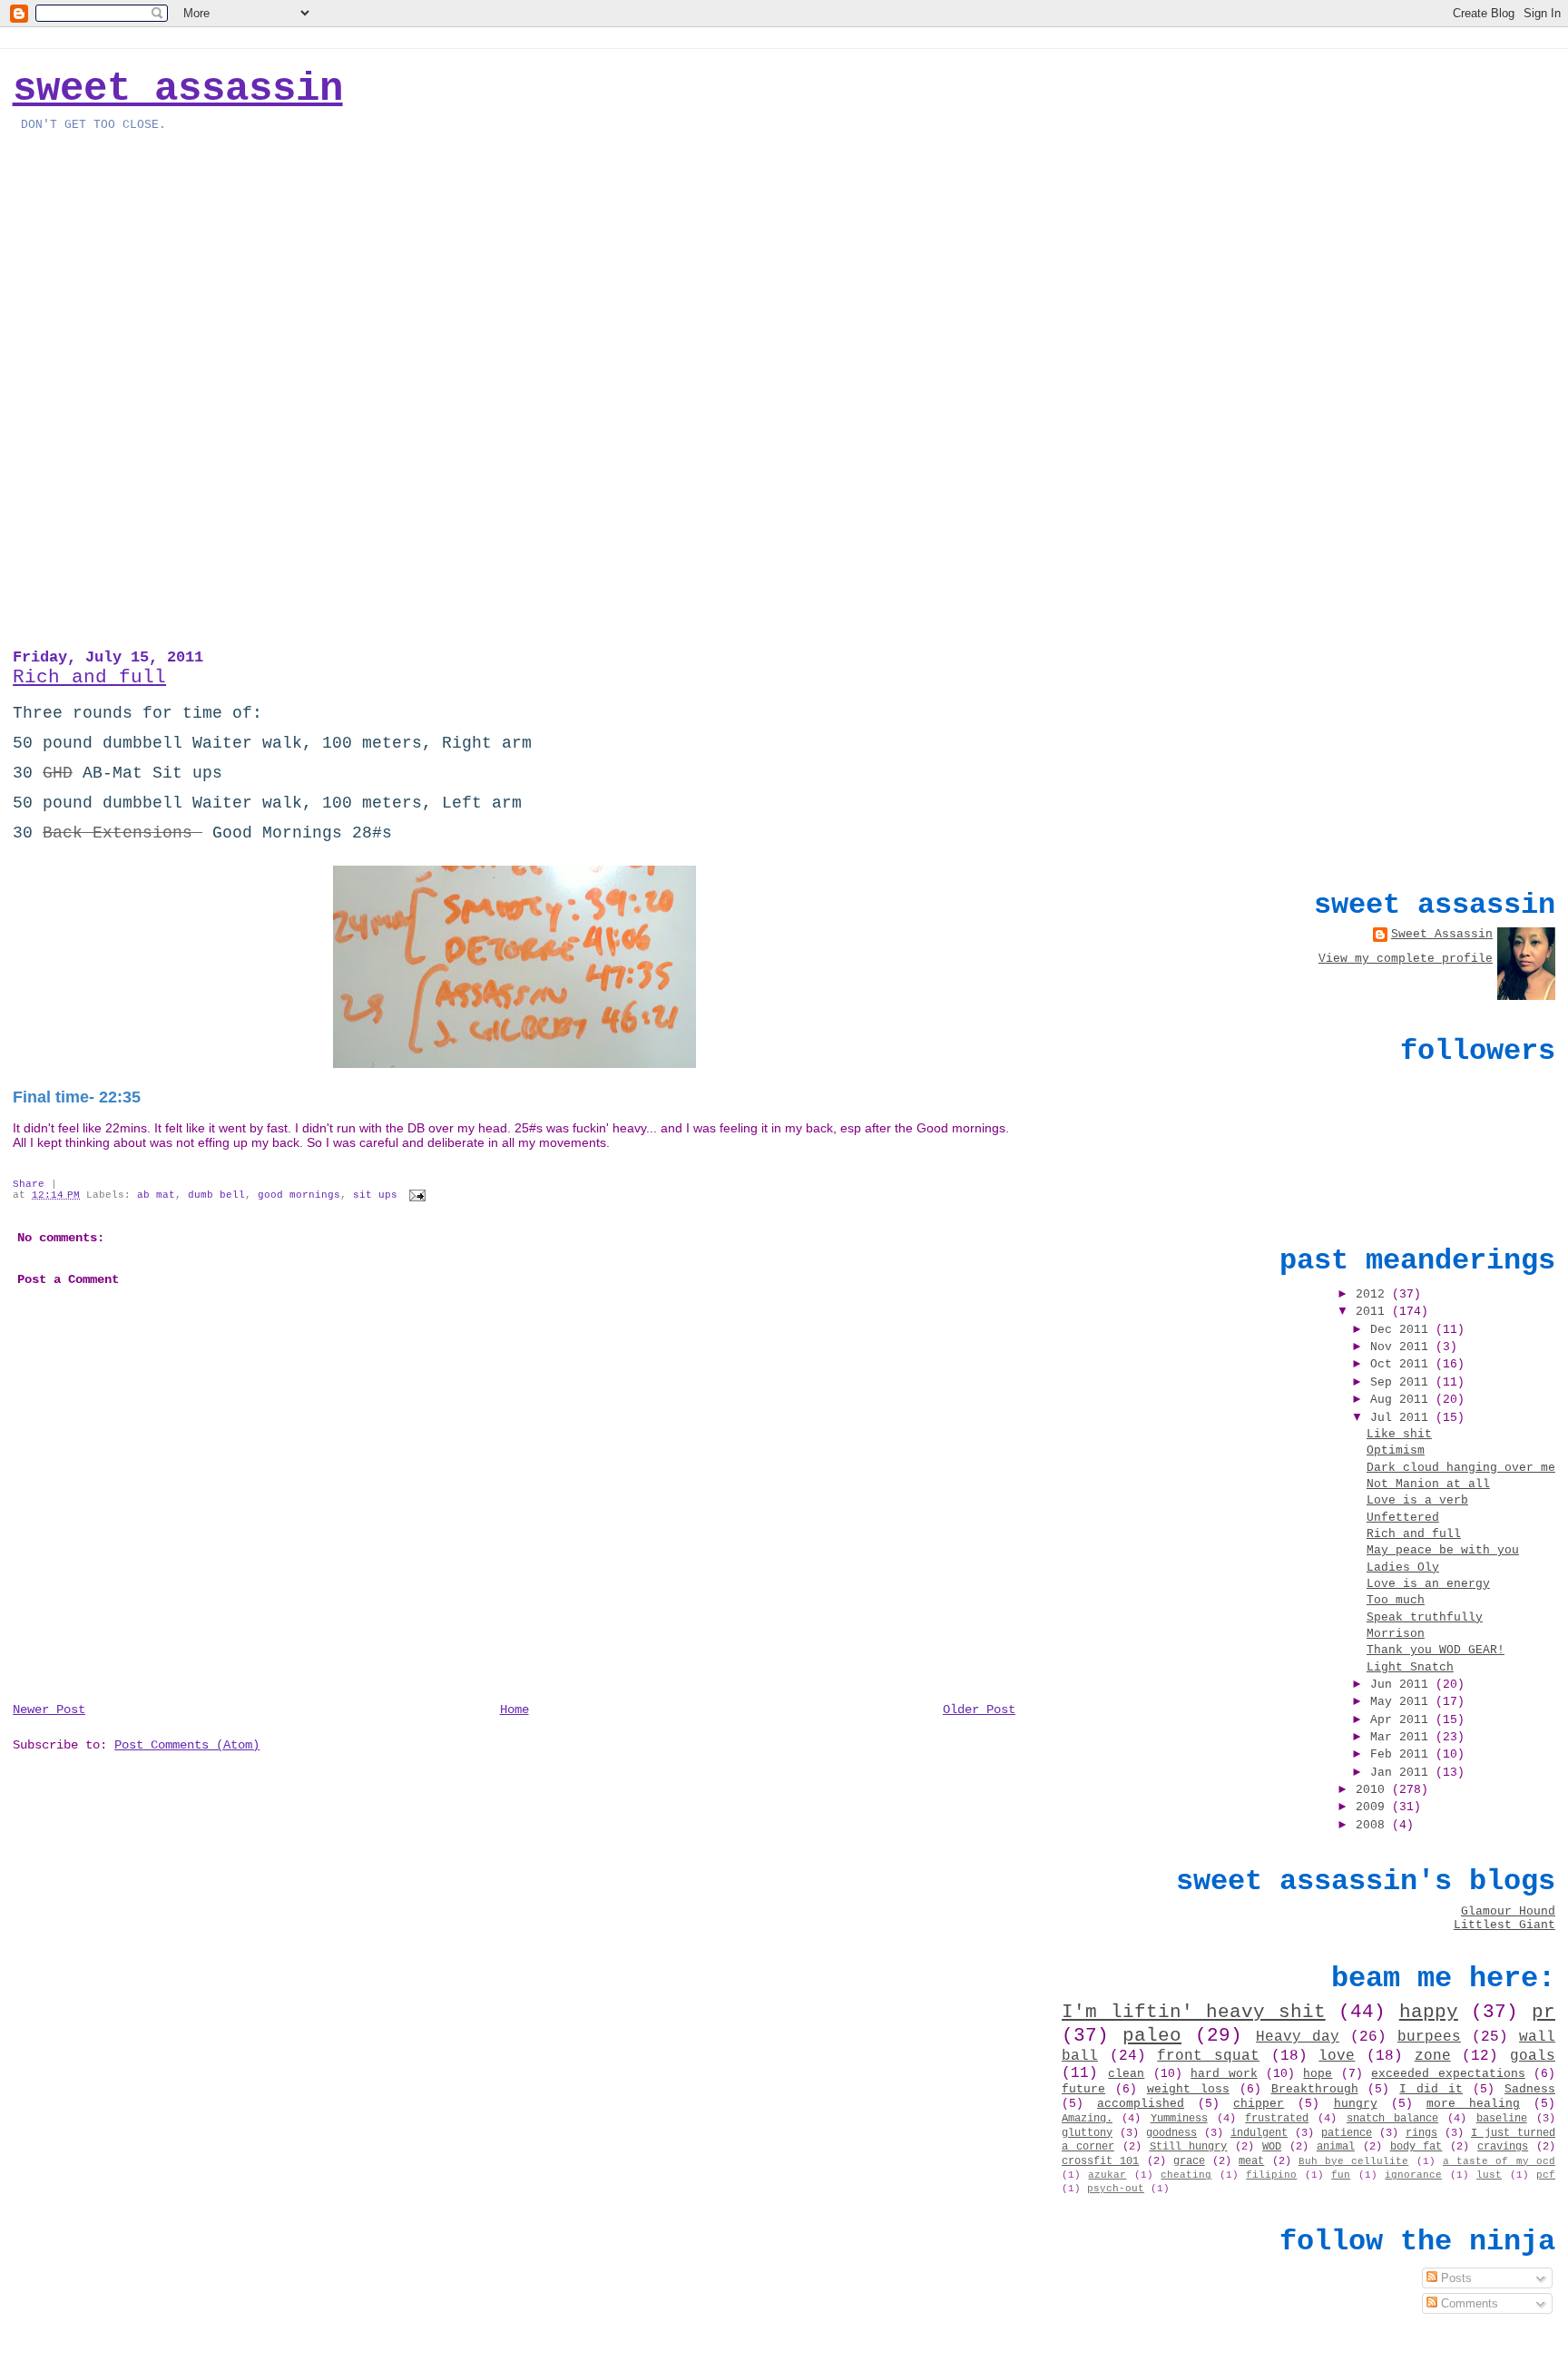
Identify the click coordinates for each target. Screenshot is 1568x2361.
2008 (1374, 1825)
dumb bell (216, 1195)
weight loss (1188, 2089)
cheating (1186, 2175)
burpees (1429, 2037)
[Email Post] (415, 1195)
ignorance (1413, 2175)
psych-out (1116, 2189)
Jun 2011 (1403, 1685)
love (1337, 2056)
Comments (1468, 2303)
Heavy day (1298, 2037)
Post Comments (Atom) (187, 1745)
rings (1421, 2133)
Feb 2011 (1403, 1754)
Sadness (1530, 2089)
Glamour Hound (1508, 1911)
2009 (1374, 1807)
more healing (1473, 2104)
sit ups (375, 1195)
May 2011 (1403, 1702)
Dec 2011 (1403, 1330)
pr (1543, 2012)
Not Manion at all (1428, 1484)
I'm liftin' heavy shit (1194, 2012)
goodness (1171, 2133)
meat (1251, 2161)
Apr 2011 (1403, 1720)
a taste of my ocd (1499, 2161)
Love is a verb (1417, 1500)
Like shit (1399, 1434)
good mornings (299, 1195)
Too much (1396, 1600)
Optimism (1396, 1450)
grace (1189, 2161)
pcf (1546, 2175)
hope (1318, 2074)
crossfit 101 (1100, 2161)
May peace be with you (1443, 1550)
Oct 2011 (1403, 1364)
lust (1489, 2175)
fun (1341, 2175)
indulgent (1259, 2133)
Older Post (979, 1710)
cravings (1503, 2147)
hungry (1356, 2104)
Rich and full (89, 677)
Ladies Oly (1403, 1567)
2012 (1374, 1294)
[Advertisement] (1419, 741)
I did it (1431, 2089)
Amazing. (1087, 2119)
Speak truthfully (1425, 1617)
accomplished (1141, 2104)
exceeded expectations (1448, 2074)
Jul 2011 (1403, 1418)
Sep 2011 (1403, 1382)
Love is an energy (1428, 1584)
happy (1429, 2012)
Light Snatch (1410, 1667)
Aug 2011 (1403, 1400)
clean (1126, 2074)
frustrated (1277, 2119)
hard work (1224, 2074)
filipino (1271, 2175)
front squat (1208, 2056)
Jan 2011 (1403, 1773)
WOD (1272, 2147)
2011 (1374, 1312)
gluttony (1087, 2133)
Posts (1455, 2278)
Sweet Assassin (178, 89)
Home (514, 1710)
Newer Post (49, 1710)
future (1083, 2089)
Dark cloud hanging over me (1461, 1468)
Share (29, 1184)
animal (1336, 2147)
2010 (1374, 1790)
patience (1347, 2133)
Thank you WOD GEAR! (1436, 1650)
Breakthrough (1315, 2089)
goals (1533, 2056)
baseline (1502, 2119)
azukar (1107, 2175)
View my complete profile (1406, 959)
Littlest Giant (1504, 1925)
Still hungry (1189, 2147)
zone (1433, 2056)
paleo (1152, 2035)
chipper (1259, 2104)
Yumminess (1179, 2119)
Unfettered (1403, 1518)
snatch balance (1392, 2119)
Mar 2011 (1403, 1737)
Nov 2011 (1403, 1347)
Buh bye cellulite (1354, 2161)
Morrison (1396, 1634)
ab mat (156, 1195)
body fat (1416, 2147)
